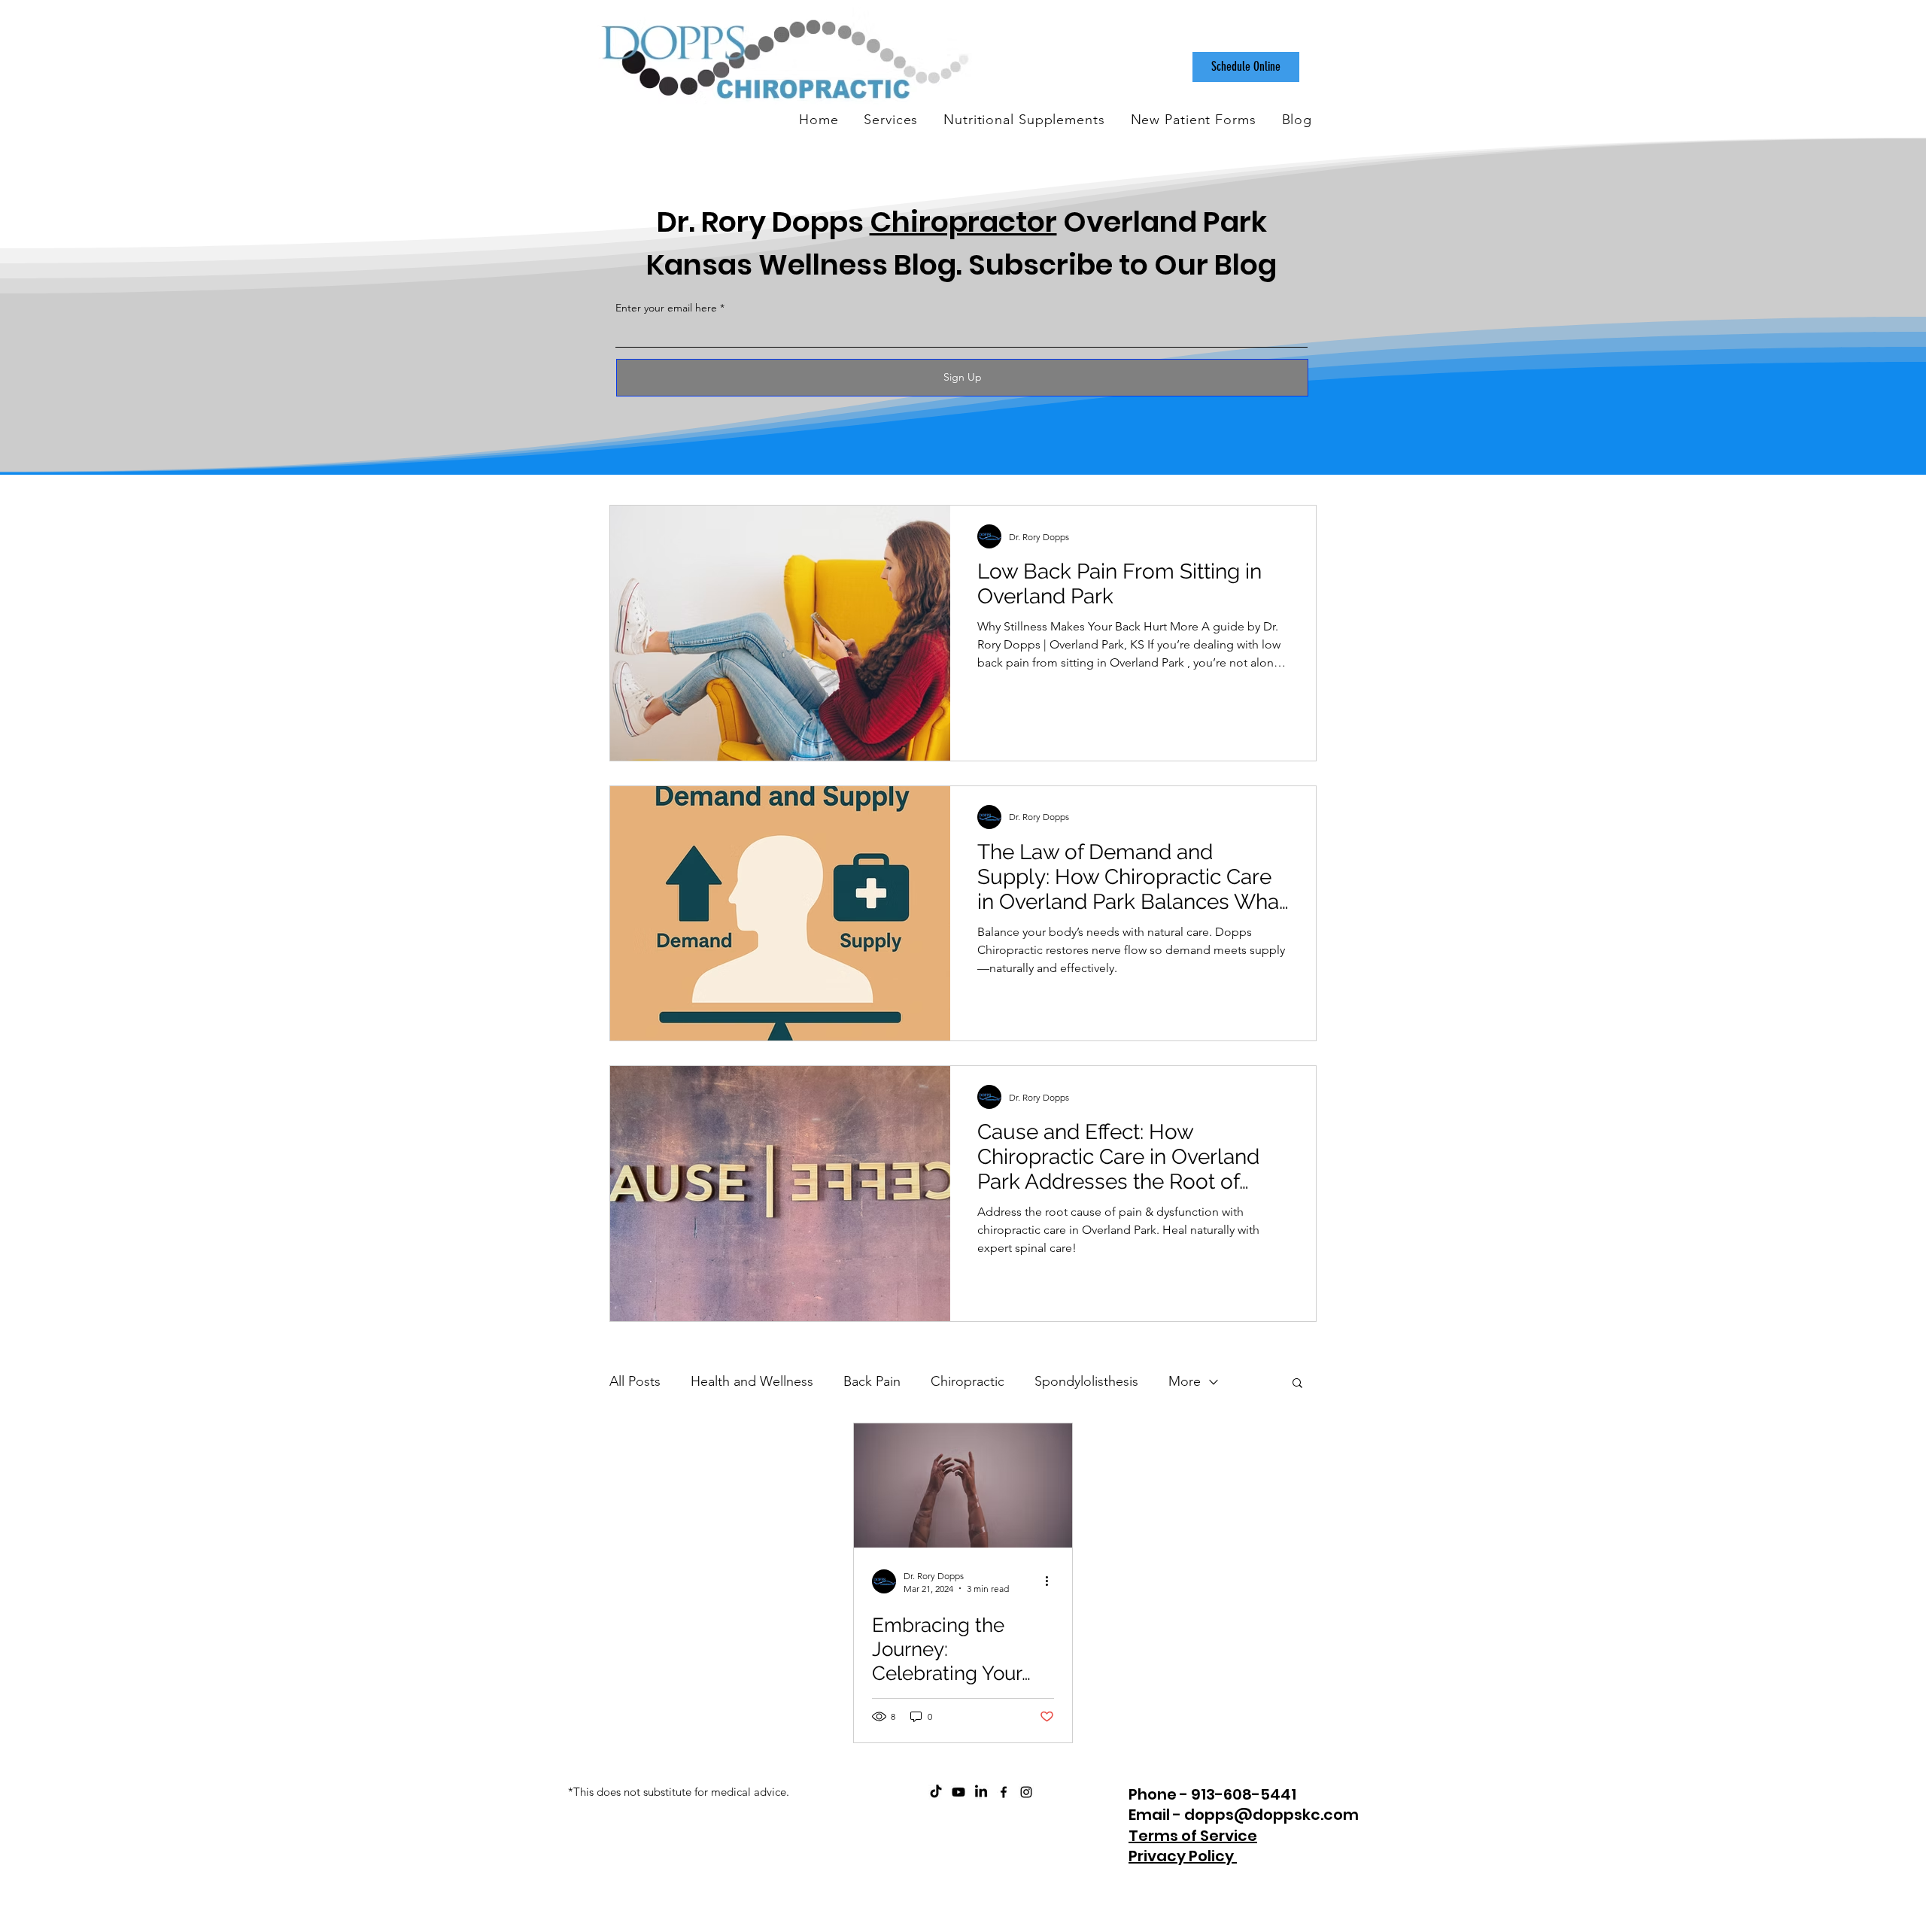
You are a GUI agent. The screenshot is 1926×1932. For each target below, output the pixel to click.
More (1185, 1381)
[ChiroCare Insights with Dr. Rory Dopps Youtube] (958, 1792)
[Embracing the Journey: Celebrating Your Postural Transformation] (963, 1485)
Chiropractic (968, 1381)
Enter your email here (666, 308)
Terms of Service (1193, 1836)
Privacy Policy (1183, 1856)
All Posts (635, 1381)
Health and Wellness (752, 1381)
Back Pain (872, 1381)
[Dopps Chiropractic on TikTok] (936, 1792)
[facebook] (1004, 1792)
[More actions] (1052, 1581)
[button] (1297, 1384)
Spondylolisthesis (1086, 1381)
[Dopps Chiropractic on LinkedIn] (981, 1792)
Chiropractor (963, 222)
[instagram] (1026, 1792)
